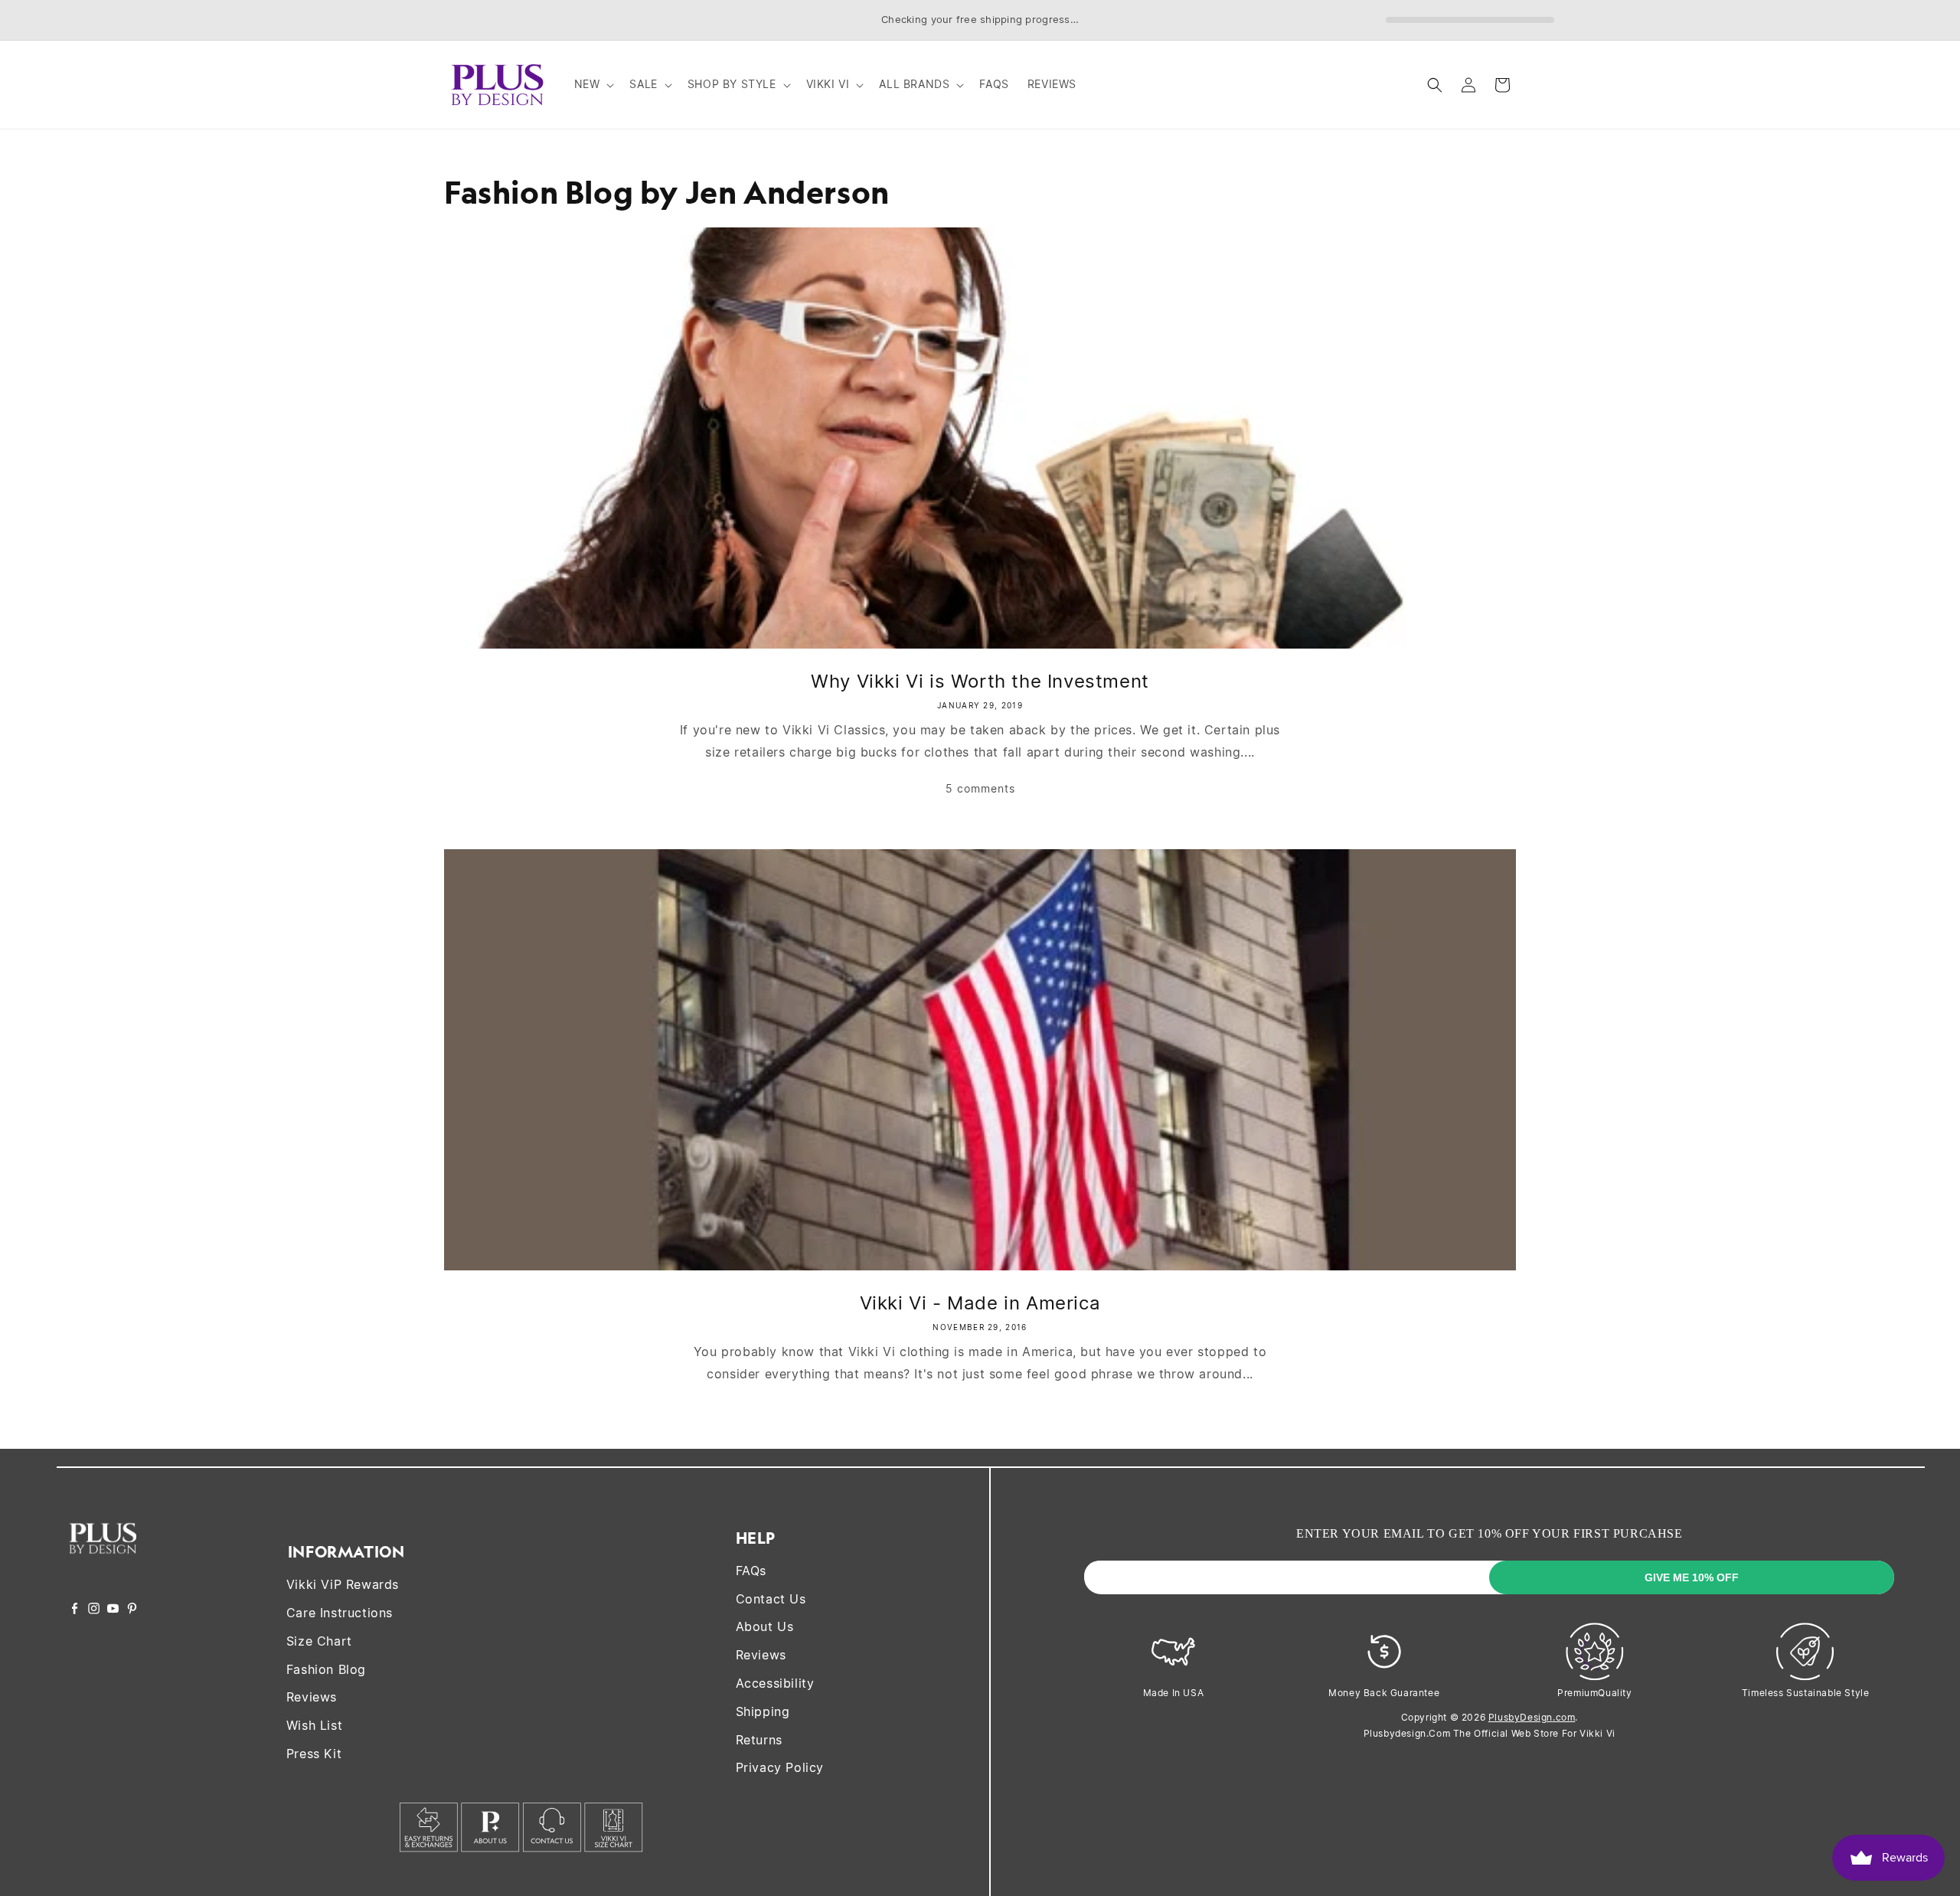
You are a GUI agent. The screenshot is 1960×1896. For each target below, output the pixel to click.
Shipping (763, 1711)
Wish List (314, 1725)
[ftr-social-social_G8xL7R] (94, 1610)
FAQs (751, 1571)
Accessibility (775, 1683)
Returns (759, 1740)
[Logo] (103, 1564)
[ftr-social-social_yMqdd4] (132, 1610)
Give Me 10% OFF (1692, 1577)
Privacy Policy (780, 1767)
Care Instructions (340, 1613)
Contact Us (771, 1599)
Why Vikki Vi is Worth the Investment (980, 681)
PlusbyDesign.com (1532, 1717)
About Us (765, 1626)
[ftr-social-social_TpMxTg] (113, 1610)
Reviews (312, 1697)
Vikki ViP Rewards (343, 1584)
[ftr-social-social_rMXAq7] (75, 1610)
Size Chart (319, 1641)
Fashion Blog (326, 1669)
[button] (593, 84)
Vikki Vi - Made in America (980, 1303)
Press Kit (314, 1754)
